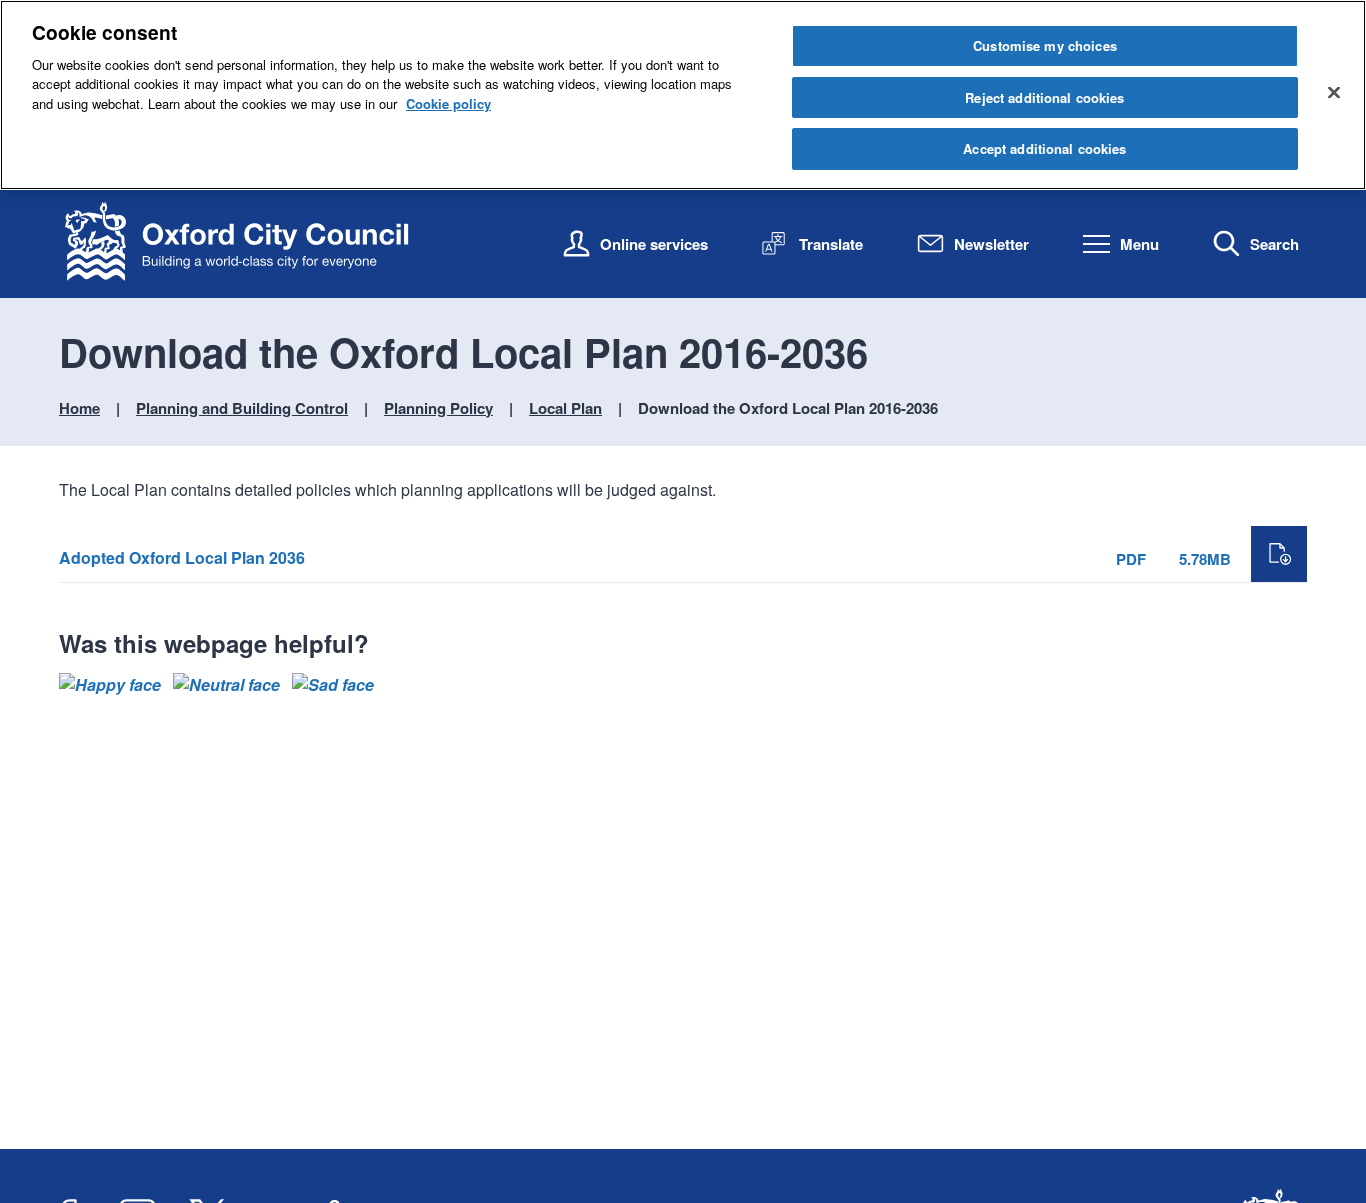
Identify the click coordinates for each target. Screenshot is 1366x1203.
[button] (110, 685)
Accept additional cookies (1044, 148)
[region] (683, 95)
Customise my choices (1045, 45)
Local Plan (565, 408)
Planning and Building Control (242, 408)
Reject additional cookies (1044, 97)
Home (79, 408)
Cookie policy (448, 103)
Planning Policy (438, 408)
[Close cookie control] (1334, 92)
